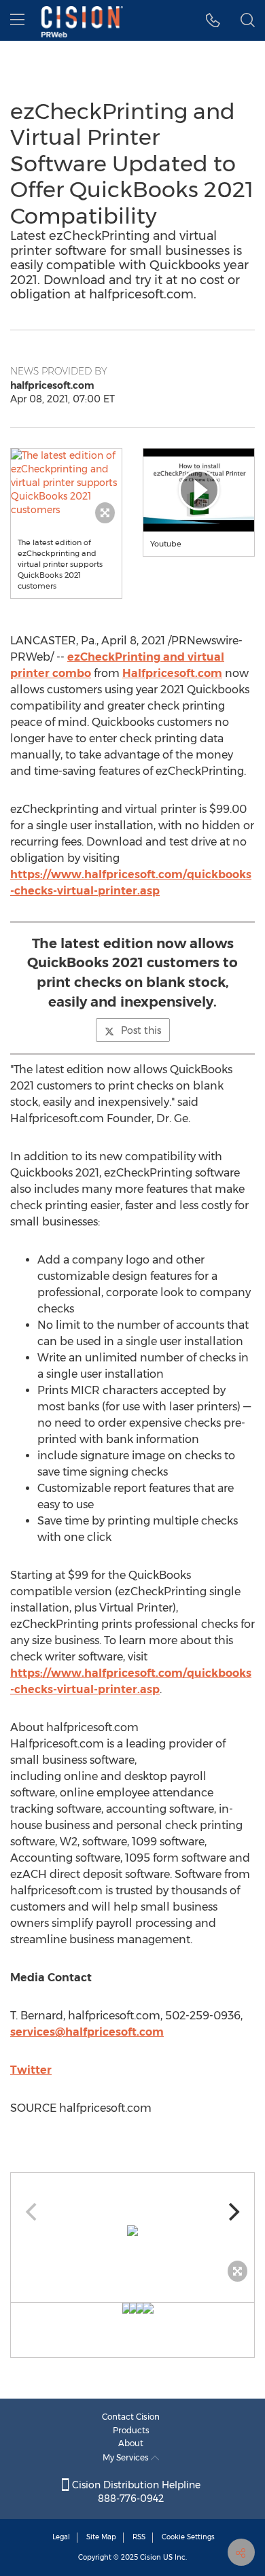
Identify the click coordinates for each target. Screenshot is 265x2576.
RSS (139, 2537)
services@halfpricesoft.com (87, 2032)
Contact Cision (131, 2417)
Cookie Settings (188, 2537)
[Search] (248, 20)
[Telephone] (213, 20)
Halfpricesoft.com (172, 673)
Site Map (101, 2537)
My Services (127, 2457)
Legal (61, 2537)
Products (131, 2430)
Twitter (31, 2070)
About (131, 2443)
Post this (141, 1030)
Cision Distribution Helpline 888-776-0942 (135, 2492)
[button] (66, 483)
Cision (151, 2557)
